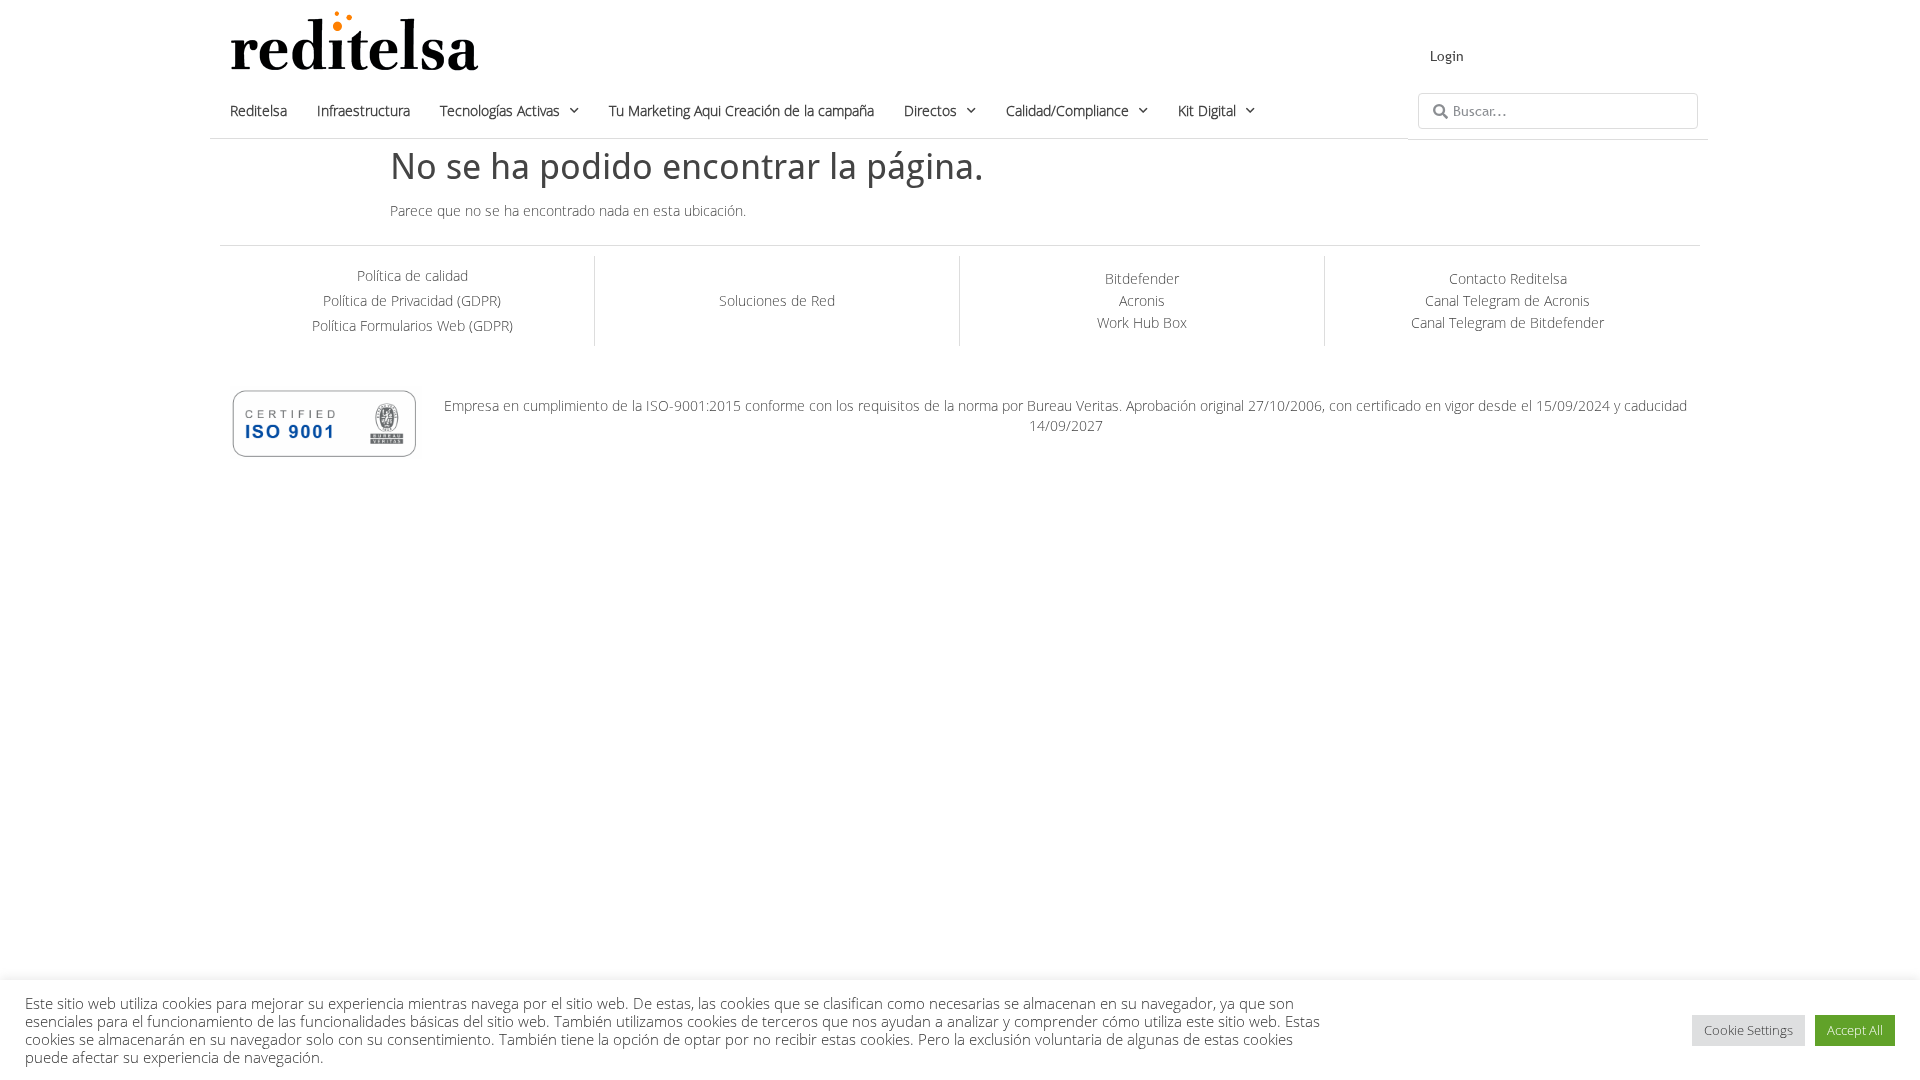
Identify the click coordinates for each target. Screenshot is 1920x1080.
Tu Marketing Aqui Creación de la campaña (741, 110)
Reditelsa (258, 110)
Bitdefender (1142, 278)
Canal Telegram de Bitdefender (1507, 322)
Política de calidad (412, 275)
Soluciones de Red (777, 300)
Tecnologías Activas (500, 110)
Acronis (1142, 300)
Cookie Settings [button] (1748, 1030)
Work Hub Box (1142, 322)
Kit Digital (1207, 110)
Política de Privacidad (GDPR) (412, 300)
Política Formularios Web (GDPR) (412, 325)
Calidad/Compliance (1067, 110)
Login (1447, 56)
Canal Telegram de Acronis (1507, 300)
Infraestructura (363, 110)
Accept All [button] (1855, 1030)
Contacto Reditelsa (1508, 278)
